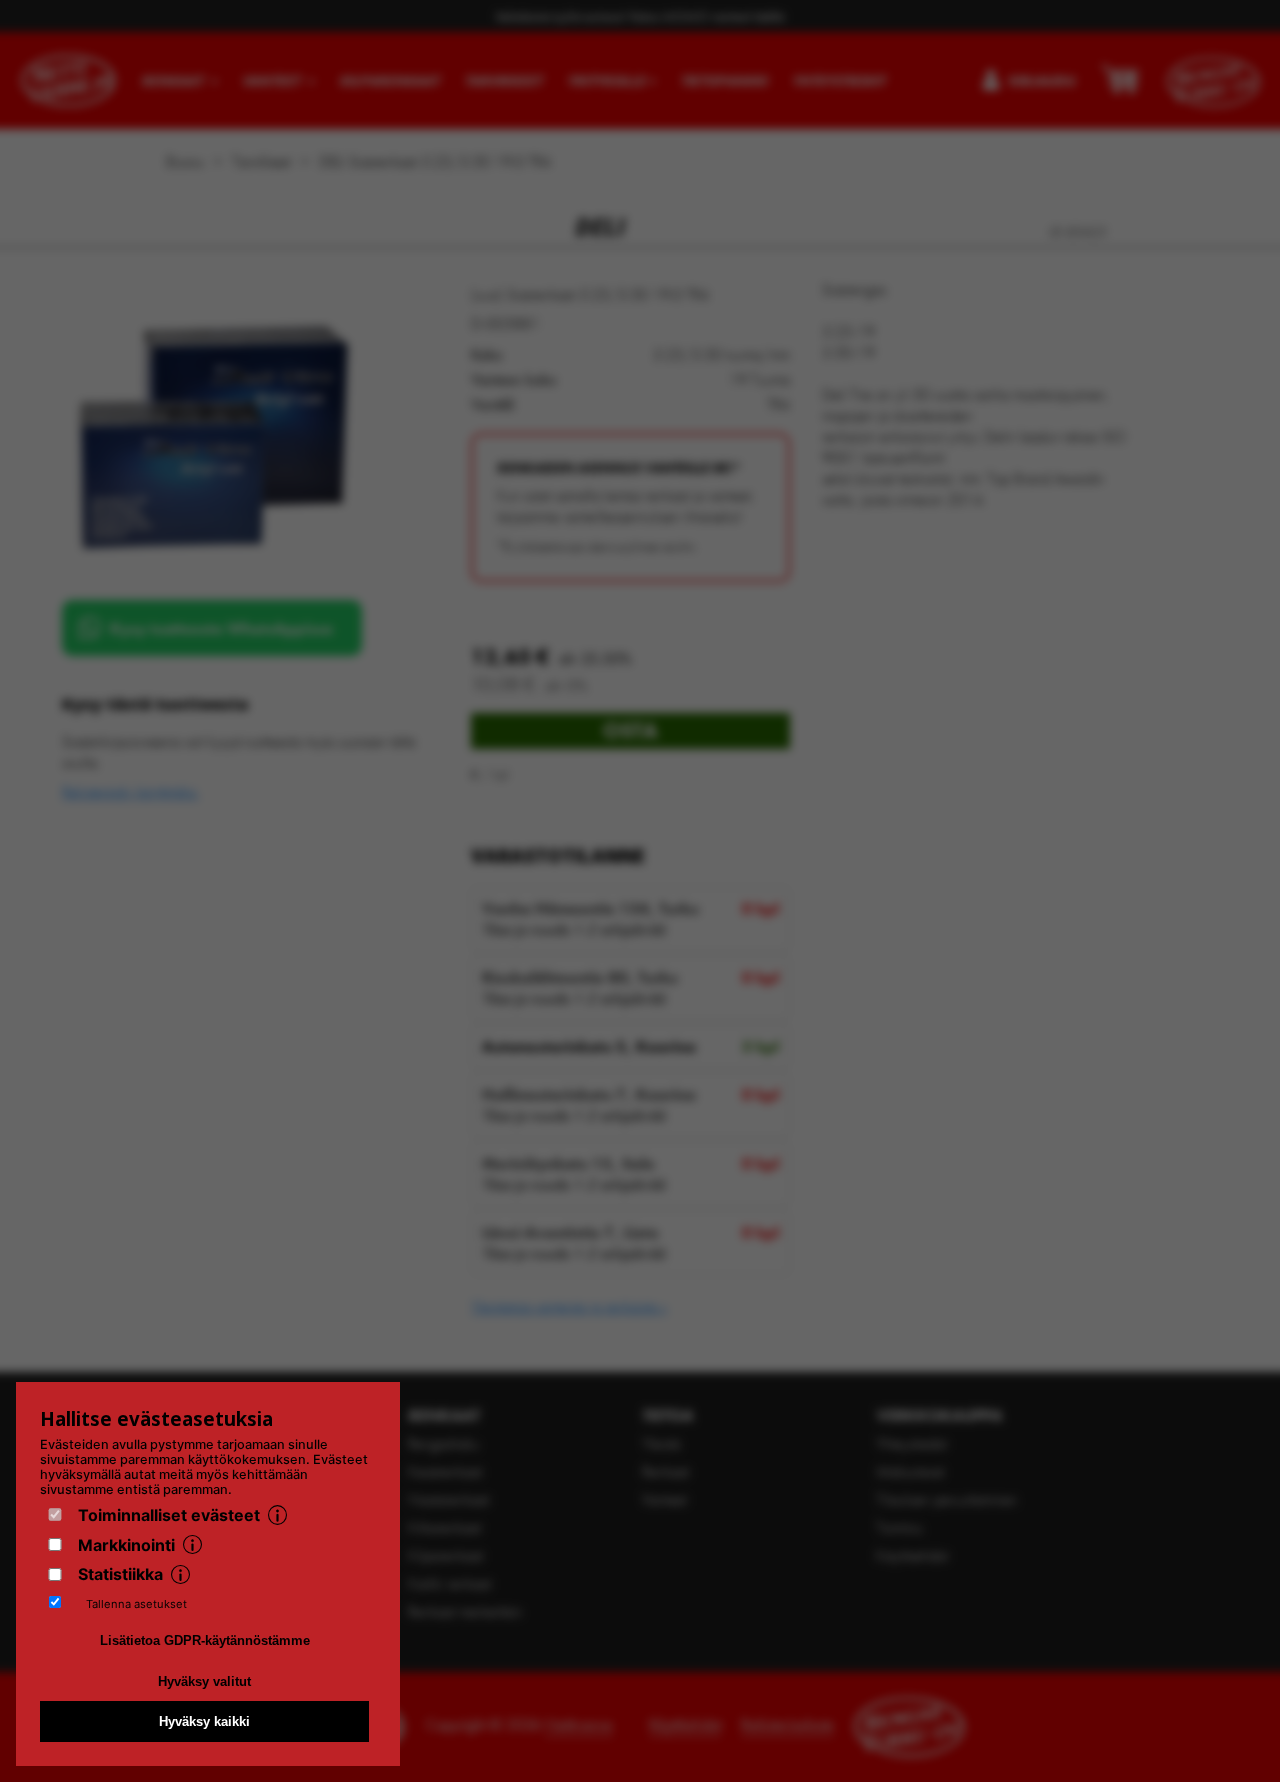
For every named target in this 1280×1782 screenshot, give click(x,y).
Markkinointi (126, 1545)
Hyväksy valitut (204, 1681)
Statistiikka (120, 1574)
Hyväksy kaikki (204, 1721)
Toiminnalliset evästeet (169, 1515)
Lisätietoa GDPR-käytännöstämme (205, 1640)
